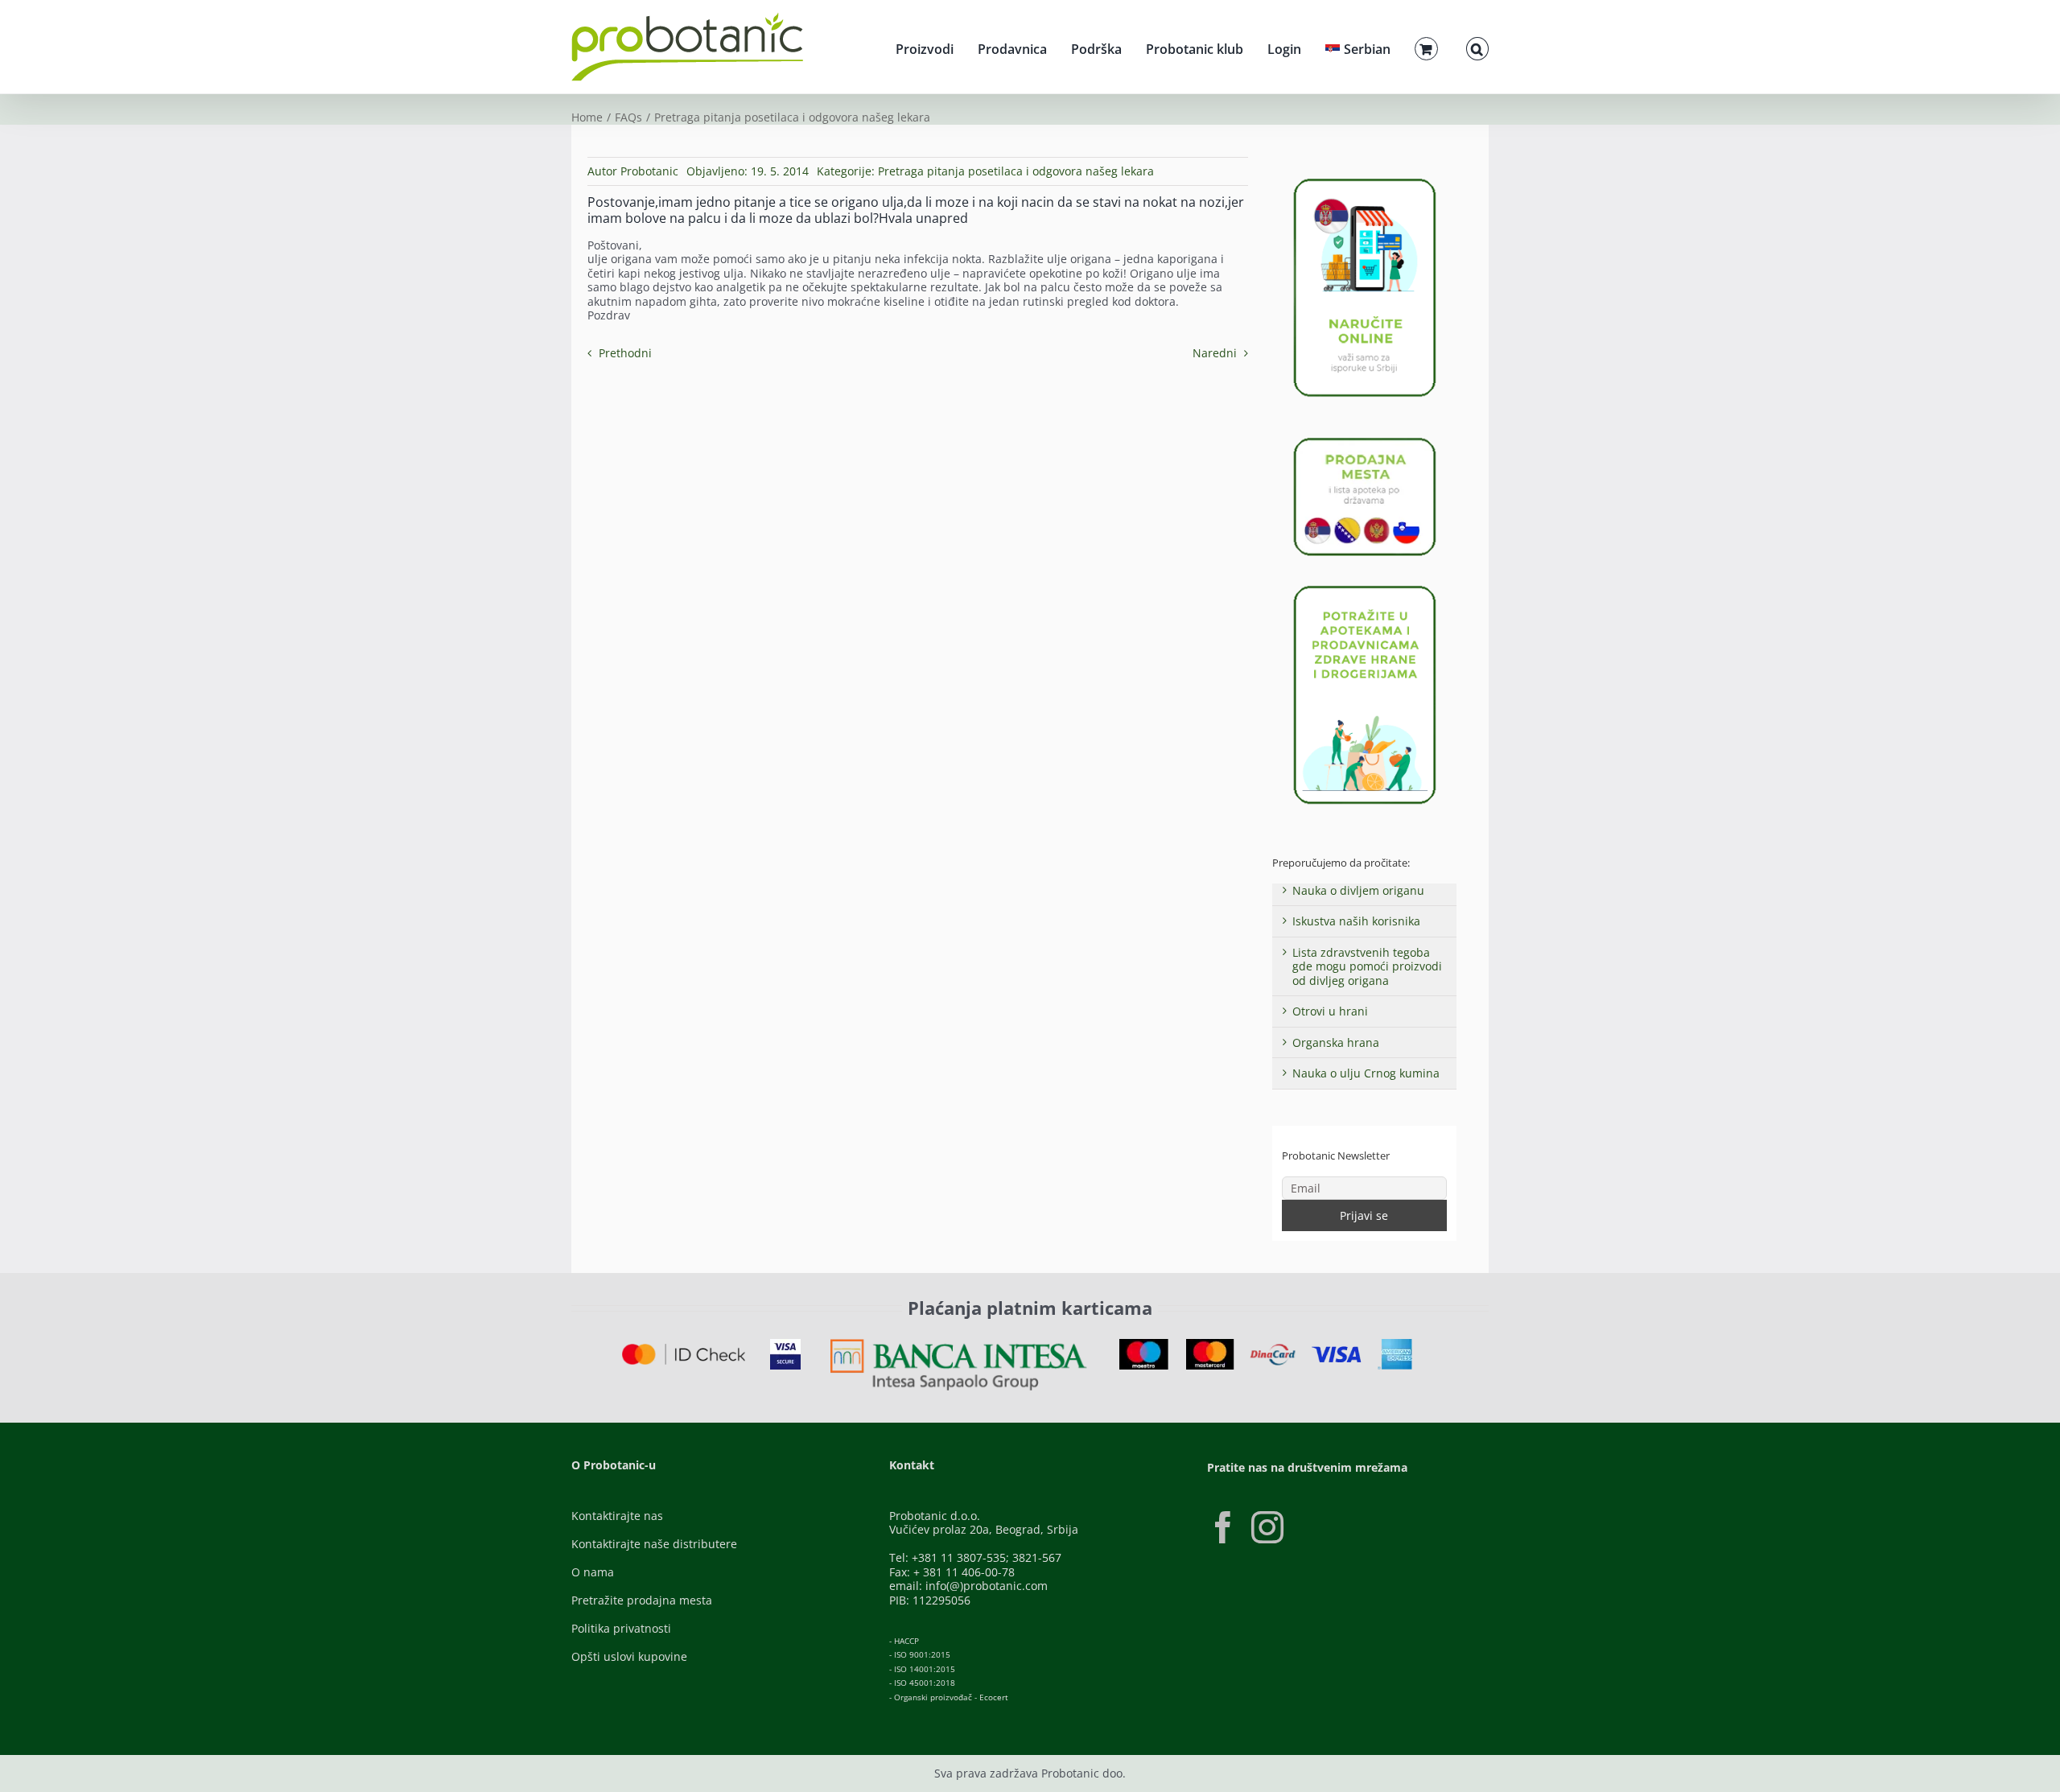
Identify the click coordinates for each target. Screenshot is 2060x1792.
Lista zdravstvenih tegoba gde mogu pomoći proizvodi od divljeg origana (1367, 966)
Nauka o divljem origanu (1358, 890)
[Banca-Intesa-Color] (959, 1344)
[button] (1477, 47)
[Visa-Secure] (785, 1344)
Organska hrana (1336, 1042)
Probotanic (649, 171)
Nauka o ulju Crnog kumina (1366, 1073)
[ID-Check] (684, 1349)
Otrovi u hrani (1330, 1011)
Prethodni (625, 353)
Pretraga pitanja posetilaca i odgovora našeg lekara (1016, 171)
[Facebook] (1223, 1527)
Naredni (1215, 353)
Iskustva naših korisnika (1356, 921)
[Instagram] (1267, 1527)
